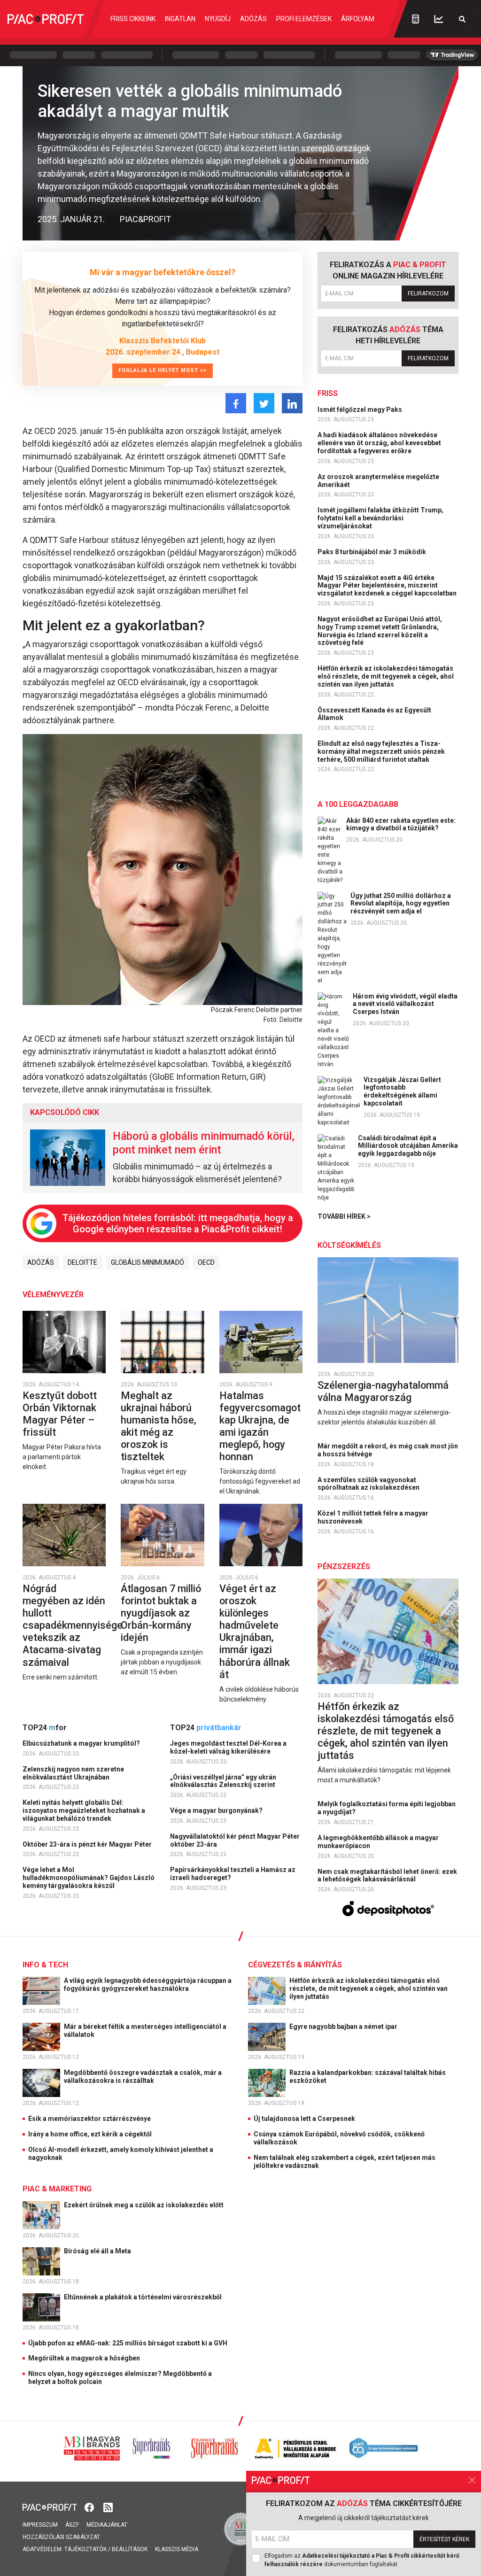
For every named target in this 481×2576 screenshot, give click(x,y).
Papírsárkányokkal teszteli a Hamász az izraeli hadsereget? (233, 1874)
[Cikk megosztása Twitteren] (264, 403)
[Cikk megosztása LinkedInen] (292, 403)
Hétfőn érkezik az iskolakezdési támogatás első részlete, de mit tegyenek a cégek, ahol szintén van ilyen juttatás (386, 676)
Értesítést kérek (444, 2539)
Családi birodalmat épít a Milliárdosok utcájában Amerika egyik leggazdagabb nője (408, 1146)
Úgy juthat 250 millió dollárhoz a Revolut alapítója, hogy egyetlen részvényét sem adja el (401, 904)
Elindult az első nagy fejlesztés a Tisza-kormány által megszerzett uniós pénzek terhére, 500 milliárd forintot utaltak (381, 751)
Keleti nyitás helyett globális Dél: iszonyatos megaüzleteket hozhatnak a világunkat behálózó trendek (84, 1810)
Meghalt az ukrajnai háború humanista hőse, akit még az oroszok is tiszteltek (159, 1426)
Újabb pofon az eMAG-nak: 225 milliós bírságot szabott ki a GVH (128, 2343)
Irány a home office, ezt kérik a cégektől (90, 2134)
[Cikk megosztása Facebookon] (236, 403)
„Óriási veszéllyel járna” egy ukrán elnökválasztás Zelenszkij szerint (223, 1781)
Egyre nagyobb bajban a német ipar (344, 2027)
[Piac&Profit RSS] (108, 2507)
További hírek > (344, 1216)
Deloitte (82, 1262)
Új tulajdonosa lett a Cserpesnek (304, 2119)
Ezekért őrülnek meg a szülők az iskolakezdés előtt (144, 2205)
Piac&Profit (145, 219)
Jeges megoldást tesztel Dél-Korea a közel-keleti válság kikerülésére (228, 1747)
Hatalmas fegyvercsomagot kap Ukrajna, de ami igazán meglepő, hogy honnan (260, 1426)
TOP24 (45, 1728)
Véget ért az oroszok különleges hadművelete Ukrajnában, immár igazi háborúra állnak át (255, 1632)
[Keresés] (462, 19)
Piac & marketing (57, 2189)
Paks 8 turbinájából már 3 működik (372, 552)
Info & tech (45, 1965)
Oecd (206, 1262)
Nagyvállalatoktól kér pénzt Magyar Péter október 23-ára (235, 1840)
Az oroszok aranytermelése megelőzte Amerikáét (378, 481)
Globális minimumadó (147, 1262)
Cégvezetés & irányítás (295, 1965)
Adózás (253, 19)
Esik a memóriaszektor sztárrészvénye (89, 2119)
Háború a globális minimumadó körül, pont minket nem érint (204, 1143)
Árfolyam (358, 19)
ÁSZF (72, 2525)
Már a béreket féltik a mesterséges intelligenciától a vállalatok (145, 2031)
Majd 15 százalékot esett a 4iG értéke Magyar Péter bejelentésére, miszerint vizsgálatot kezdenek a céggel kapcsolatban (388, 586)
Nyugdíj (218, 19)
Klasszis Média (177, 2549)
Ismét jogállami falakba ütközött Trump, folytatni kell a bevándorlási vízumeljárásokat (380, 518)
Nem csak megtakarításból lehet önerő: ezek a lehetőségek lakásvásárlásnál (387, 1876)
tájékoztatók (85, 2549)
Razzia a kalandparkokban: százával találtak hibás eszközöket (368, 2077)
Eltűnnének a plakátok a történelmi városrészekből (144, 2297)
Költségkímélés (349, 1245)
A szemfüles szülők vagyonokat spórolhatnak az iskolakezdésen (369, 1484)
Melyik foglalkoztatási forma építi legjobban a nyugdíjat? (387, 1808)
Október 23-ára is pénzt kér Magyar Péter (88, 1844)
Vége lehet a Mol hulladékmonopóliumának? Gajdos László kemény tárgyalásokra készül (89, 1878)
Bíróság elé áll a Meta (98, 2251)
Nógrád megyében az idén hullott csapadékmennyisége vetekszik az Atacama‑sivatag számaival (73, 1625)
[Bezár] (472, 2480)
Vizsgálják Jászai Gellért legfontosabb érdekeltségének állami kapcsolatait (402, 1091)
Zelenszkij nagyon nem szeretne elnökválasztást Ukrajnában (73, 1773)
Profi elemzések (304, 19)
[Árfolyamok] (439, 19)
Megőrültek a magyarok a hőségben (84, 2358)
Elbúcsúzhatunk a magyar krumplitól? (82, 1743)
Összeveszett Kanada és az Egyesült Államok (374, 714)
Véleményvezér (53, 1295)
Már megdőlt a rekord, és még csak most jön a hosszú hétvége (388, 1450)
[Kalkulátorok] (415, 19)
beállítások (130, 2549)
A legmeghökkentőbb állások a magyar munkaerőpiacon (378, 1842)
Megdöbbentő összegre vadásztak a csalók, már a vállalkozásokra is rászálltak (143, 2077)
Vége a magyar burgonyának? (217, 1810)
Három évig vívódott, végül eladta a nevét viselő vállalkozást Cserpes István (405, 1004)
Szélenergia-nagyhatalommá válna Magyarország (383, 1391)
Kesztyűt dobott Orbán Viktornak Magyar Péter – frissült (60, 1414)
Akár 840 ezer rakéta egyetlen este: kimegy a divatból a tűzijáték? (401, 824)
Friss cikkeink (133, 19)
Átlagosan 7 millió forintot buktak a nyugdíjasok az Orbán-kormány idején (161, 1613)
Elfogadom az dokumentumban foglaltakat (362, 2560)
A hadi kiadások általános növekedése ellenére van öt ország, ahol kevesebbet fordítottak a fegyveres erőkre (379, 443)
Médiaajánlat (107, 2525)
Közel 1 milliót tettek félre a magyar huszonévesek (373, 1517)
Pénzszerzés (344, 1566)
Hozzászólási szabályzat (61, 2537)
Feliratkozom (428, 294)
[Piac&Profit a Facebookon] (90, 2507)
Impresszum (40, 2525)
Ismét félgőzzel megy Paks (361, 410)
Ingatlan (180, 19)
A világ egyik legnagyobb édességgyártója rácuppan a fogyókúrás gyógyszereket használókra (148, 1984)
